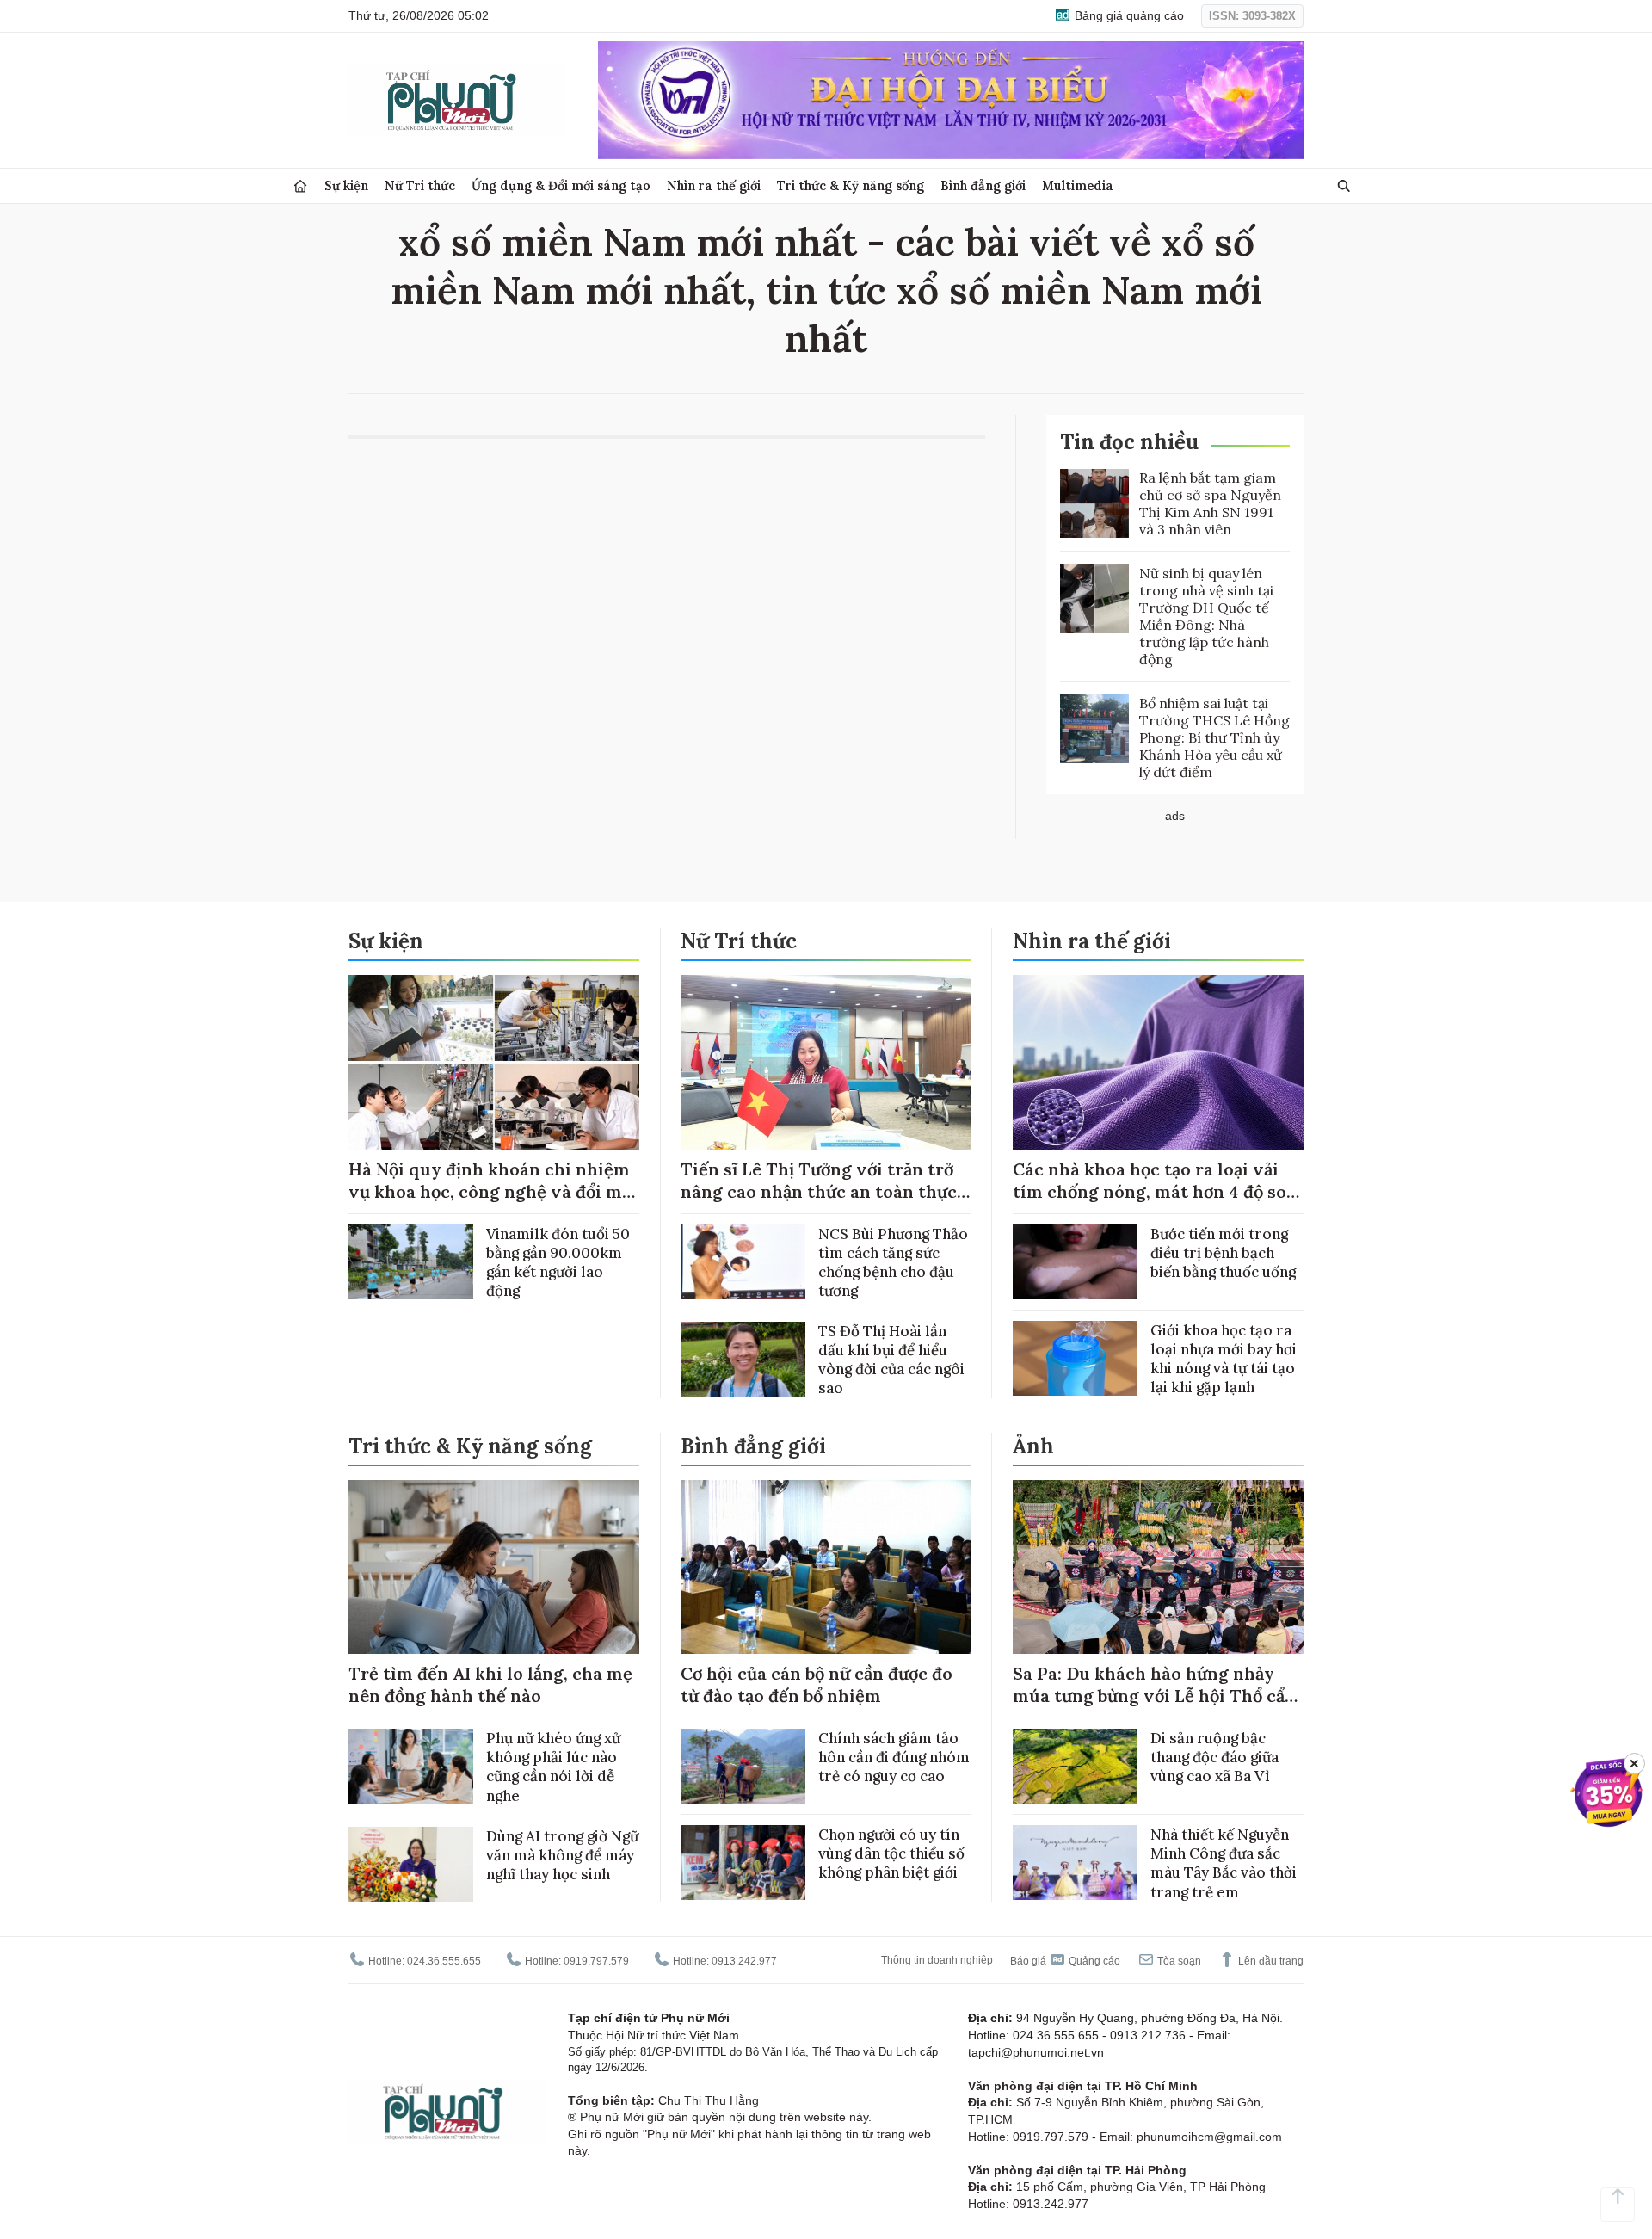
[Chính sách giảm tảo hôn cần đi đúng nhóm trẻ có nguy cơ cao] (743, 1766)
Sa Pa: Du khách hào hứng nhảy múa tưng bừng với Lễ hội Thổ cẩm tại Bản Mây (1157, 1696)
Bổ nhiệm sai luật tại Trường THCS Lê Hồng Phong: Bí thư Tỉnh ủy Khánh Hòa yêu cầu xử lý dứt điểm (1214, 737)
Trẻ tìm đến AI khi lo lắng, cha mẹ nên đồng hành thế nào (490, 1684)
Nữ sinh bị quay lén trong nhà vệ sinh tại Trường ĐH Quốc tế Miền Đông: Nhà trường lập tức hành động (1206, 616)
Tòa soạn (1178, 1961)
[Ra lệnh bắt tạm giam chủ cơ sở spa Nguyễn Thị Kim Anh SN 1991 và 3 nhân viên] (1094, 503)
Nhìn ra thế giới (714, 185)
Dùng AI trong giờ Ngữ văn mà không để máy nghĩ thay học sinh (562, 1855)
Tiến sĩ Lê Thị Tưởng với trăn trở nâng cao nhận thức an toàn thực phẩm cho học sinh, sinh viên (819, 1191)
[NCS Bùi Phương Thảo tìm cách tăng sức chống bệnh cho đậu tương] (743, 1262)
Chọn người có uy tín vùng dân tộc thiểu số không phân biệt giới (891, 1853)
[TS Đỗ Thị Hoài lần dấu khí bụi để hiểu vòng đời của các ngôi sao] (743, 1359)
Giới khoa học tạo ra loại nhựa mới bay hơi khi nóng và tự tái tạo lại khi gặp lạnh (1224, 1359)
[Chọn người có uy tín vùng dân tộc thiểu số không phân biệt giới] (743, 1863)
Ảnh (1033, 1446)
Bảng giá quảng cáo (1128, 15)
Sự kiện (346, 185)
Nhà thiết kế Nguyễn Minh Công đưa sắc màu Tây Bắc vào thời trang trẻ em (1224, 1863)
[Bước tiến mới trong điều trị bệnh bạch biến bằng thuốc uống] (1075, 1262)
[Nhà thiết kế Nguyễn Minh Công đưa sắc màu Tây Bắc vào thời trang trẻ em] (1075, 1863)
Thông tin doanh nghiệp (937, 1960)
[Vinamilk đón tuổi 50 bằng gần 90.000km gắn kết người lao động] (411, 1262)
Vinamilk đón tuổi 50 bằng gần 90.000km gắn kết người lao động (558, 1262)
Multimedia (1078, 185)
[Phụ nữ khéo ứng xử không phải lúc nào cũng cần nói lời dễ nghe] (411, 1766)
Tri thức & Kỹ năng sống (851, 185)
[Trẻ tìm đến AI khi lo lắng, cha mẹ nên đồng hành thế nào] (494, 1567)
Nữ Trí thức (420, 185)
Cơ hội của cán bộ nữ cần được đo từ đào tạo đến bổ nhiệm (817, 1684)
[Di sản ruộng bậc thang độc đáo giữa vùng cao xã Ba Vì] (1075, 1766)
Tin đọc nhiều (1129, 442)
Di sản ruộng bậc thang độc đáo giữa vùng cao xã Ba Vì (1214, 1757)
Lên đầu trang (1270, 1961)
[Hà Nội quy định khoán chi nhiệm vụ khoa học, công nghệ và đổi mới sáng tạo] (494, 1062)
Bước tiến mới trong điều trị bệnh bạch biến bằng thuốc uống (1223, 1253)
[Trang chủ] (300, 186)
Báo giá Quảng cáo (1065, 1961)
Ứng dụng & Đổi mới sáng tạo (561, 185)
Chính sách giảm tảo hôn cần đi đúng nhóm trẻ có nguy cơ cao (894, 1757)
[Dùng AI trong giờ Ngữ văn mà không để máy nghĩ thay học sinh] (411, 1864)
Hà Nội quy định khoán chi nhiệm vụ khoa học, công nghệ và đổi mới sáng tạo (493, 1191)
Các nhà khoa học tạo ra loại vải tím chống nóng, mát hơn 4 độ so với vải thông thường (1150, 1191)
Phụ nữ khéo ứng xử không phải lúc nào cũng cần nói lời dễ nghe (553, 1767)
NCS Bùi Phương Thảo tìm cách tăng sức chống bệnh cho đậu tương (893, 1262)
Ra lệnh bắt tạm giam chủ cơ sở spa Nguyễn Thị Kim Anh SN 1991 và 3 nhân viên (1210, 503)
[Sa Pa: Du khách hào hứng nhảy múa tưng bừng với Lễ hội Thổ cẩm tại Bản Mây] (1158, 1567)
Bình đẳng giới (983, 185)
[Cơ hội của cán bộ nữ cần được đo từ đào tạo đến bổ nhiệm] (826, 1567)
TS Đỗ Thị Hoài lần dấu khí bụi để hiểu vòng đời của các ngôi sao (891, 1360)
